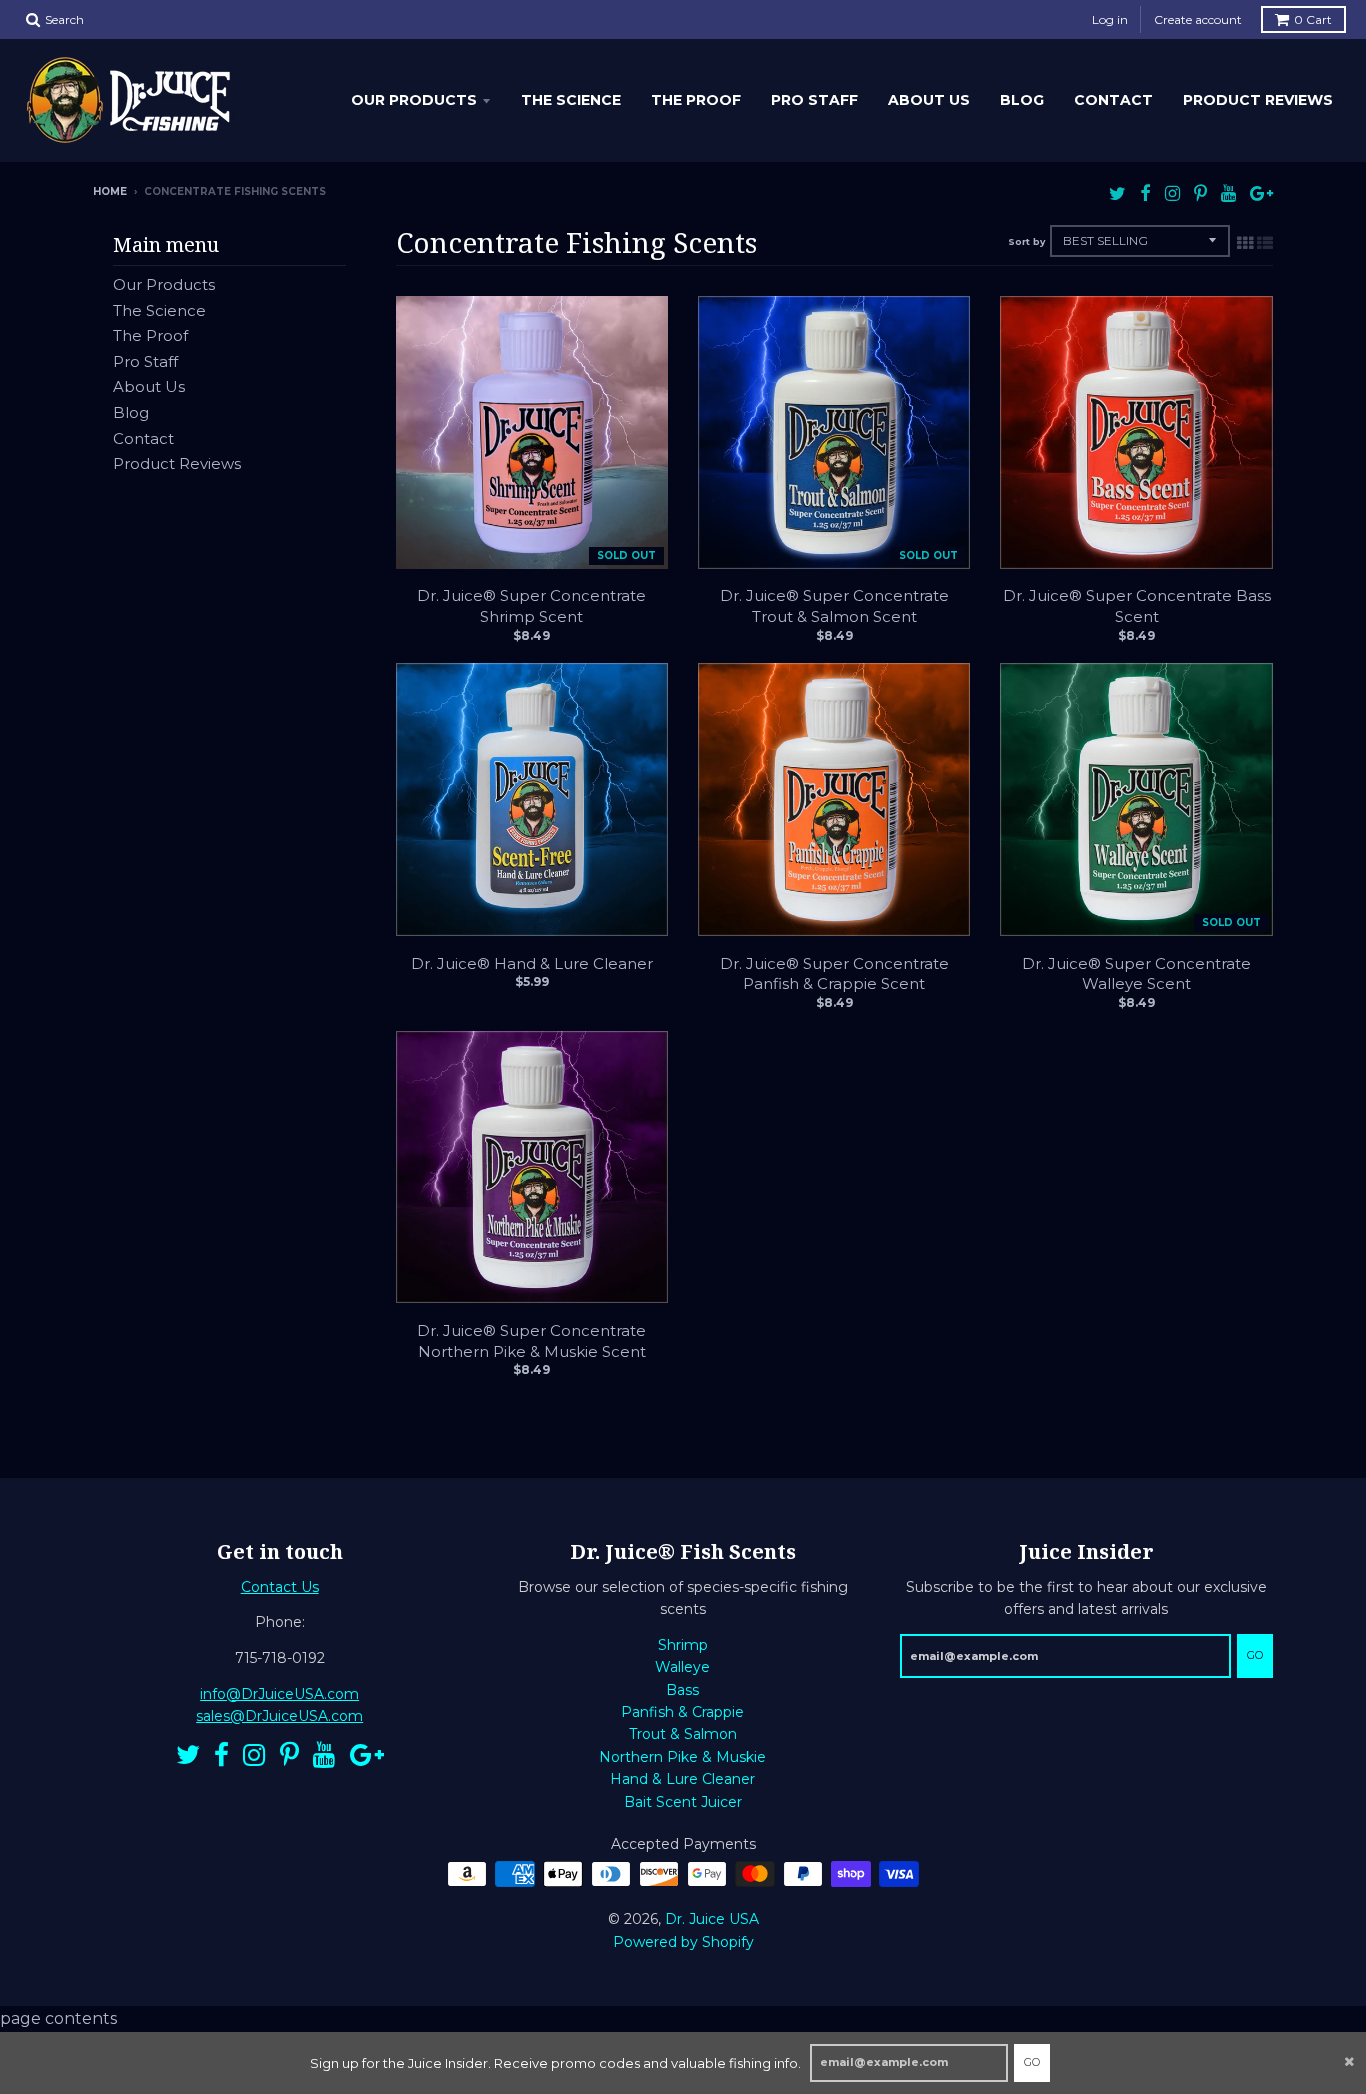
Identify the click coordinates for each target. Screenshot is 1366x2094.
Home (110, 191)
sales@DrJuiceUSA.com (279, 1716)
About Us (929, 100)
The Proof (696, 100)
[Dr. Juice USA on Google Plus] (1261, 193)
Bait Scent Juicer (683, 1802)
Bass (682, 1690)
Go (1032, 2062)
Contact (1113, 100)
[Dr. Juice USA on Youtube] (1228, 193)
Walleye (682, 1667)
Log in (1110, 19)
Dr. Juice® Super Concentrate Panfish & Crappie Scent (834, 974)
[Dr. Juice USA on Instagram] (1172, 193)
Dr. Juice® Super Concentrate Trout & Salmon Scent (834, 606)
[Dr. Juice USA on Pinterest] (1200, 193)
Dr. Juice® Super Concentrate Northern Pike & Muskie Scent (531, 1341)
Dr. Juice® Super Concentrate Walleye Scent (1136, 974)
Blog (1022, 100)
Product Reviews (1258, 100)
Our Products (414, 100)
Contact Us (280, 1587)
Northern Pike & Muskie (682, 1757)
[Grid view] (1245, 243)
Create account (1198, 19)
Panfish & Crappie (682, 1712)
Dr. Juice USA (712, 1919)
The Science (571, 100)
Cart (1313, 19)
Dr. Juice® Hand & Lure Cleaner (532, 963)
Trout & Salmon (683, 1734)
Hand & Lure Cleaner (682, 1779)
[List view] (1265, 243)
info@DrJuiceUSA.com (279, 1694)
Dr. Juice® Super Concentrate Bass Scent (1137, 606)
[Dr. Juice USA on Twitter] (1117, 193)
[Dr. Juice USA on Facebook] (1145, 193)
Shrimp (683, 1645)
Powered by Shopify (683, 1942)
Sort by (1026, 241)
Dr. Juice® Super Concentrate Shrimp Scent (531, 606)
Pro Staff (814, 100)
